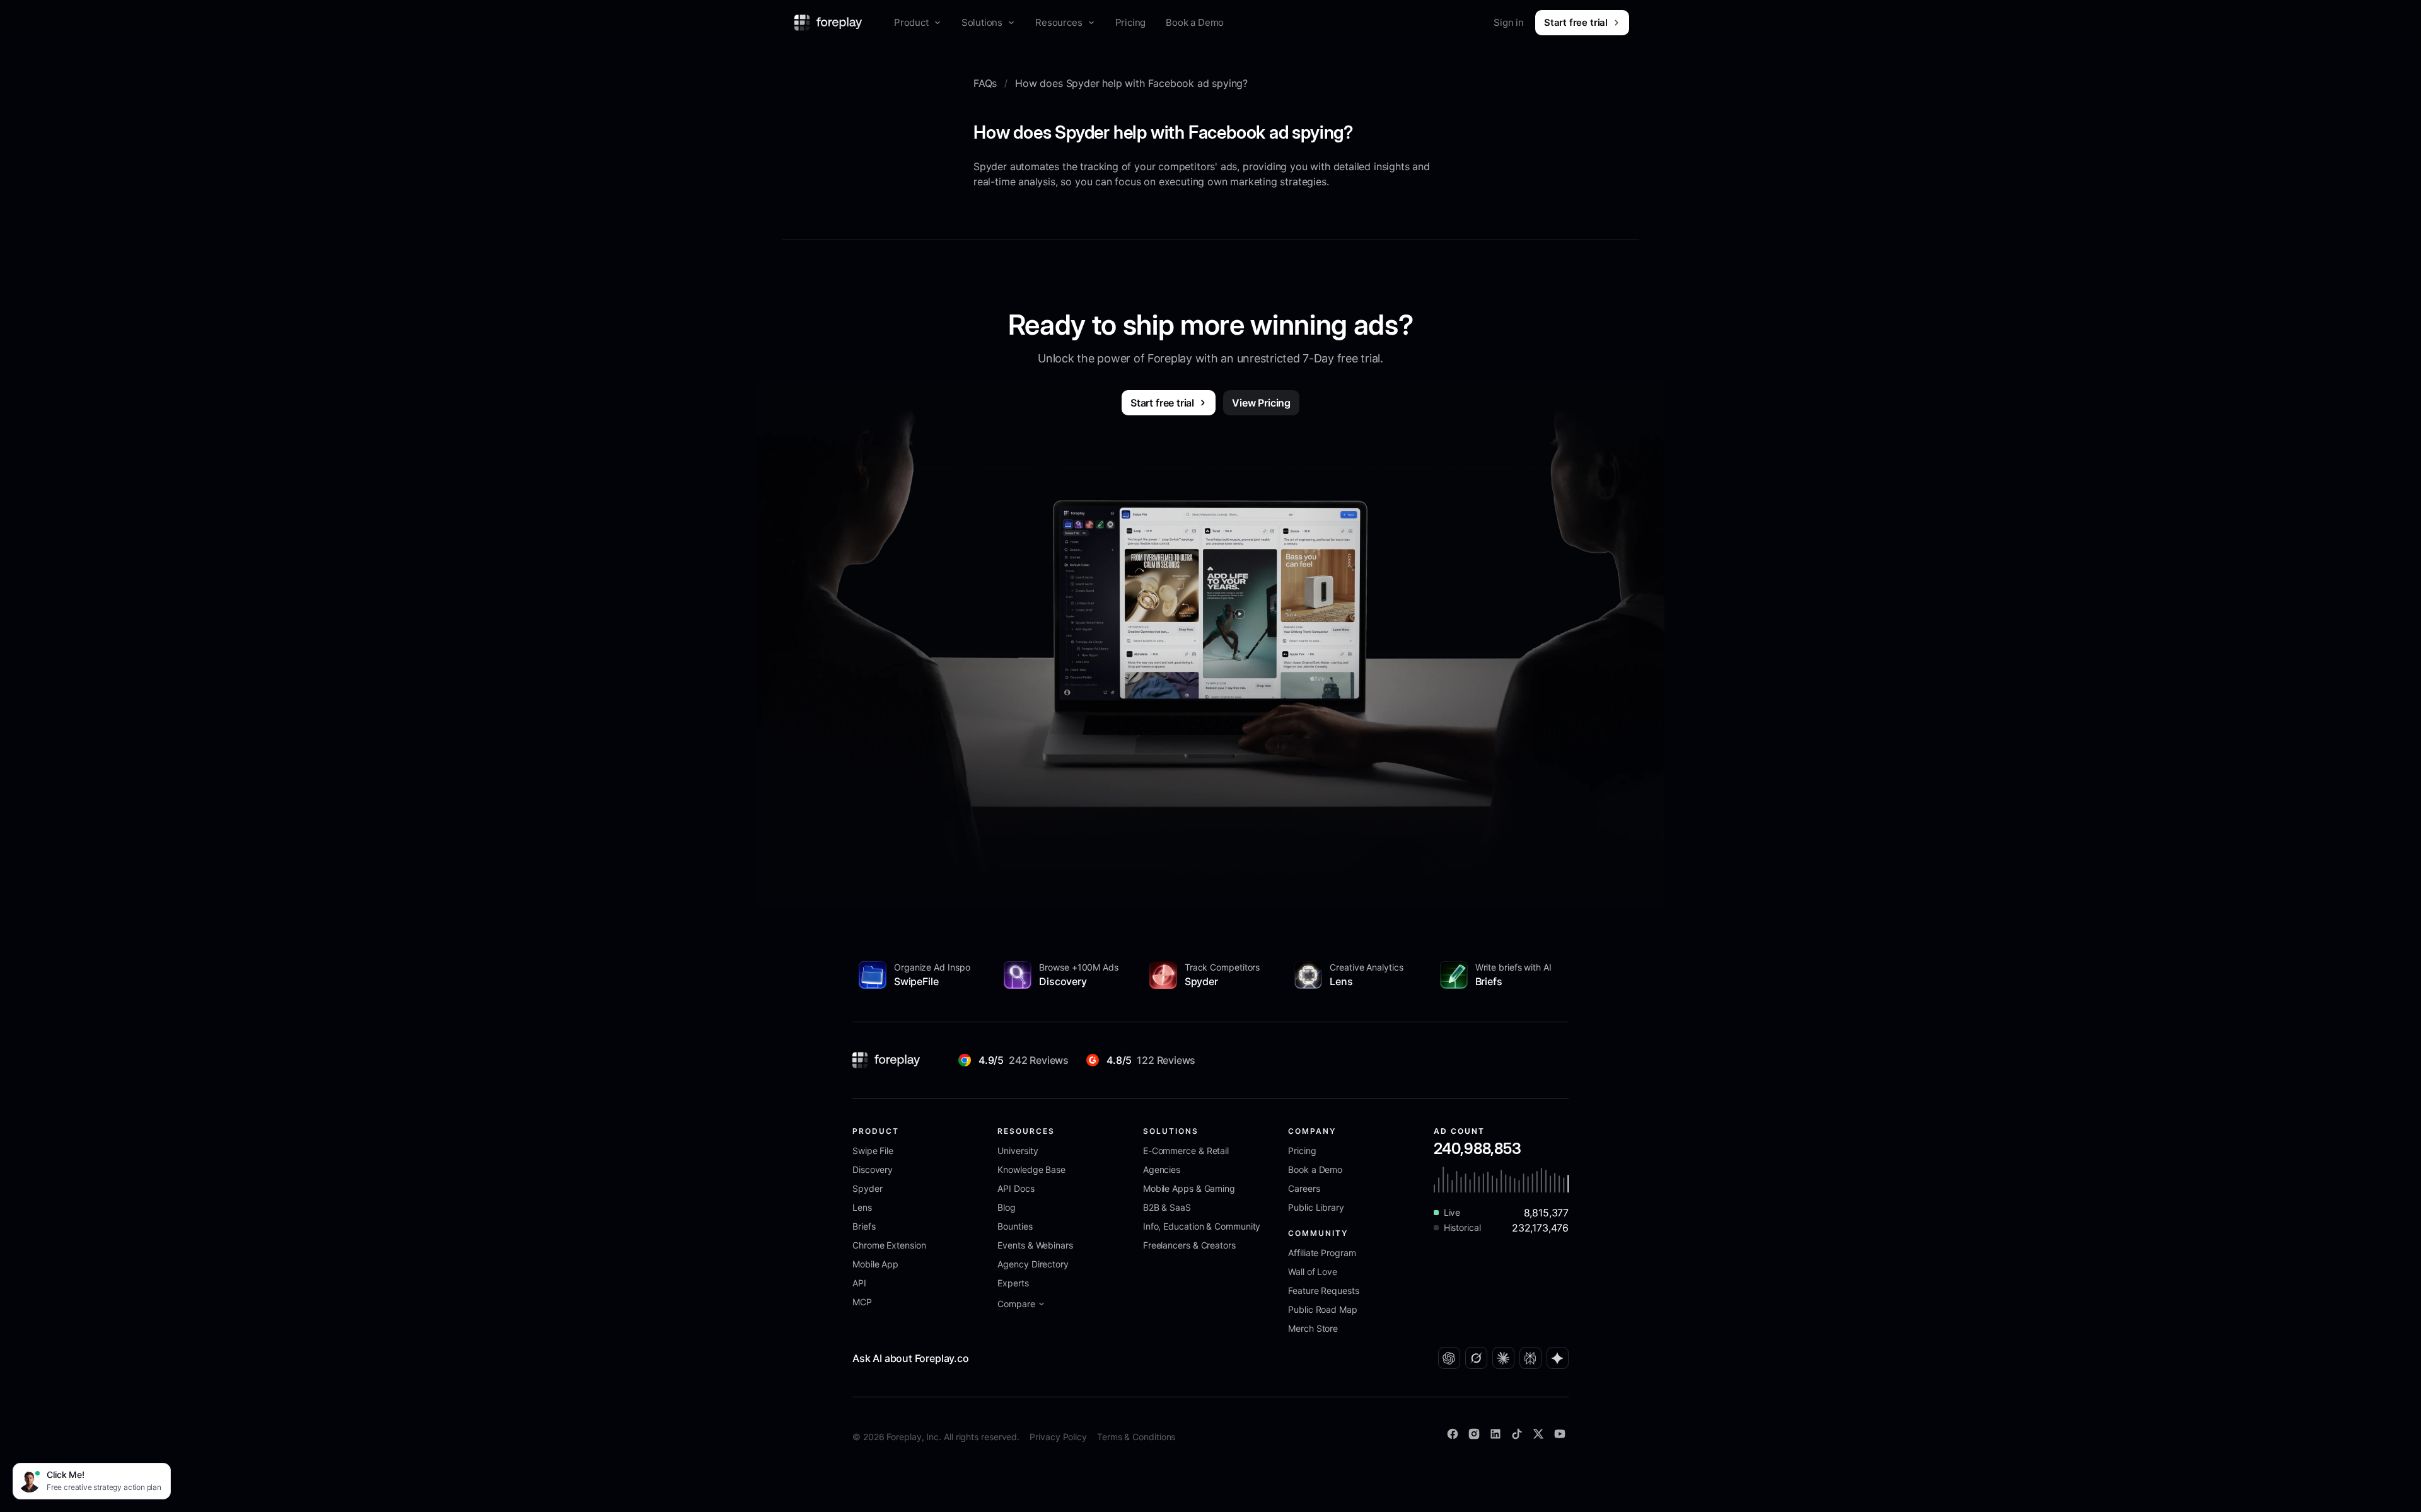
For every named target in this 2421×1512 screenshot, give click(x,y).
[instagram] (1474, 1434)
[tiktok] (1517, 1434)
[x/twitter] (1538, 1434)
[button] (918, 23)
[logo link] (886, 1060)
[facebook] (1453, 1434)
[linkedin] (1495, 1434)
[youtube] (1560, 1434)
